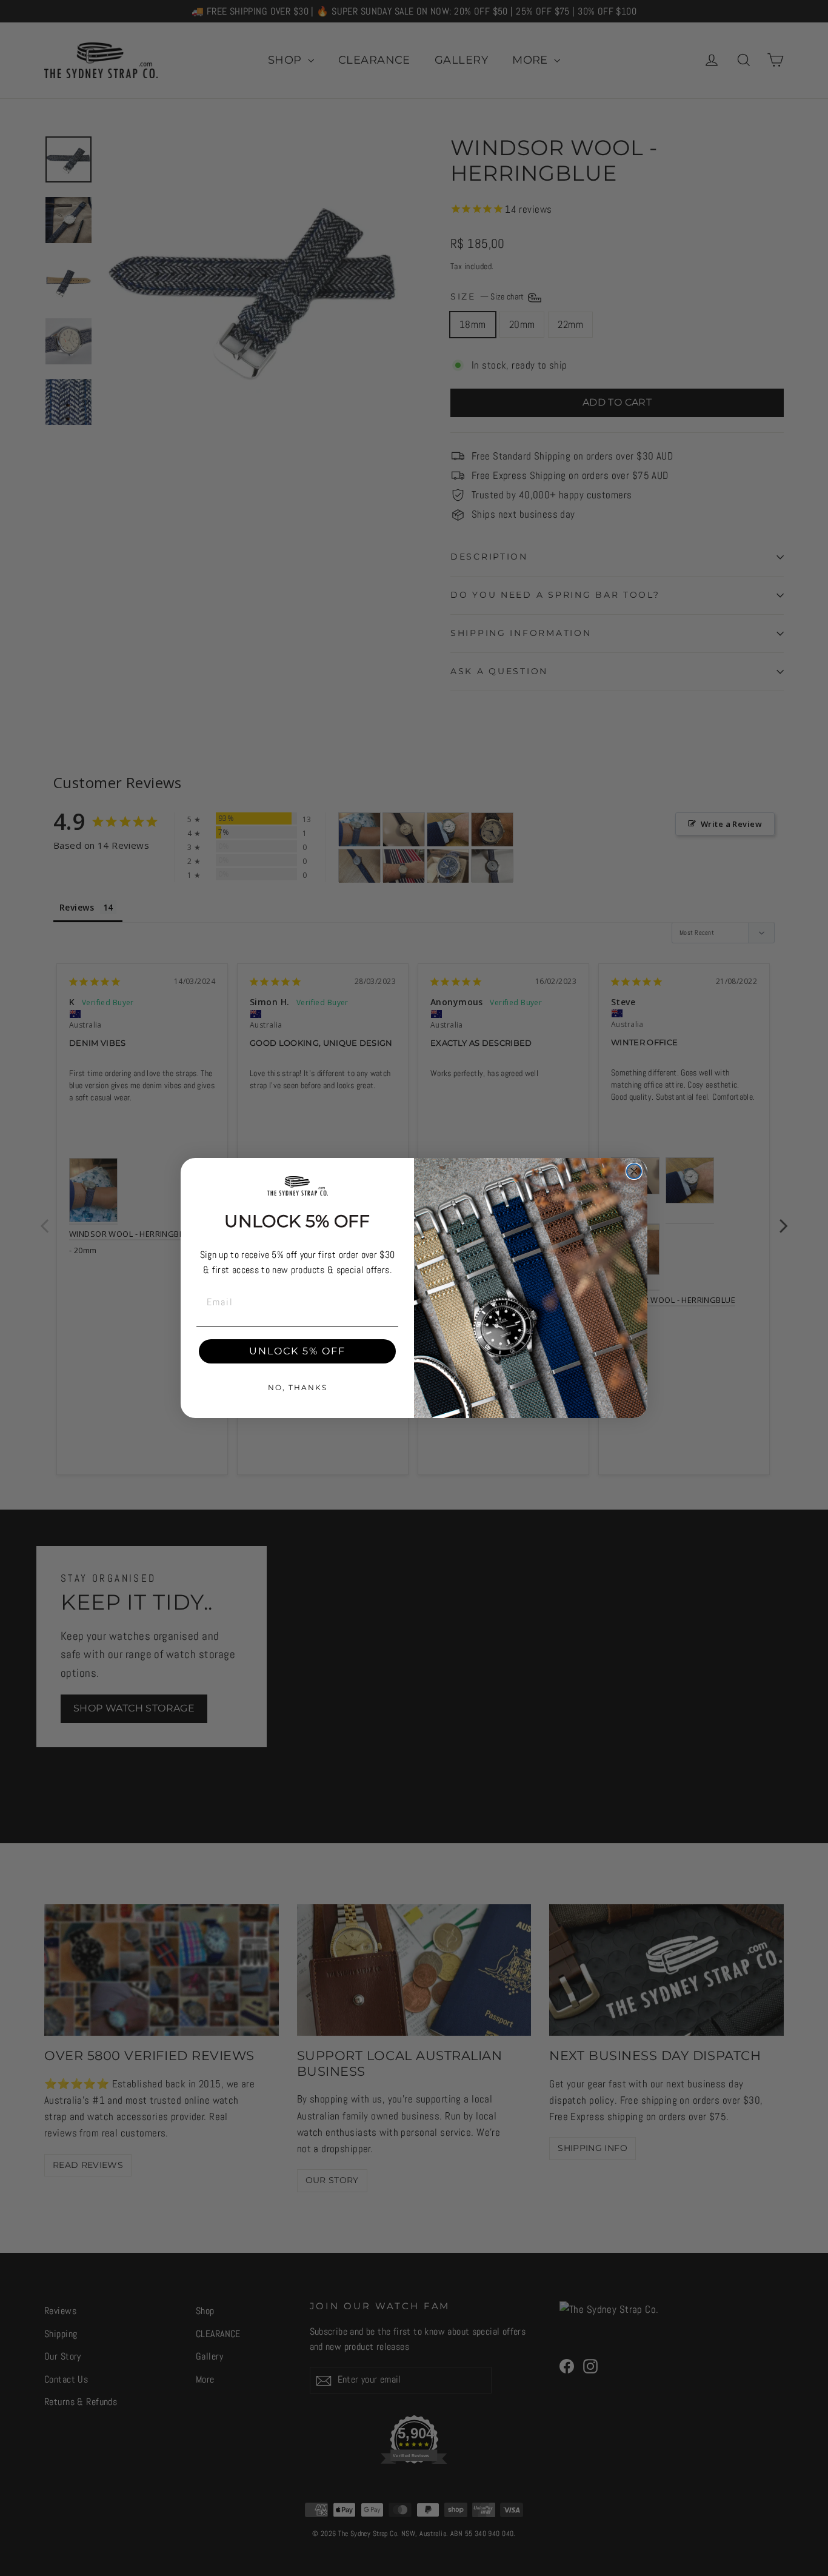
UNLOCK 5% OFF (297, 1351)
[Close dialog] (634, 1171)
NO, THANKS (298, 1387)
